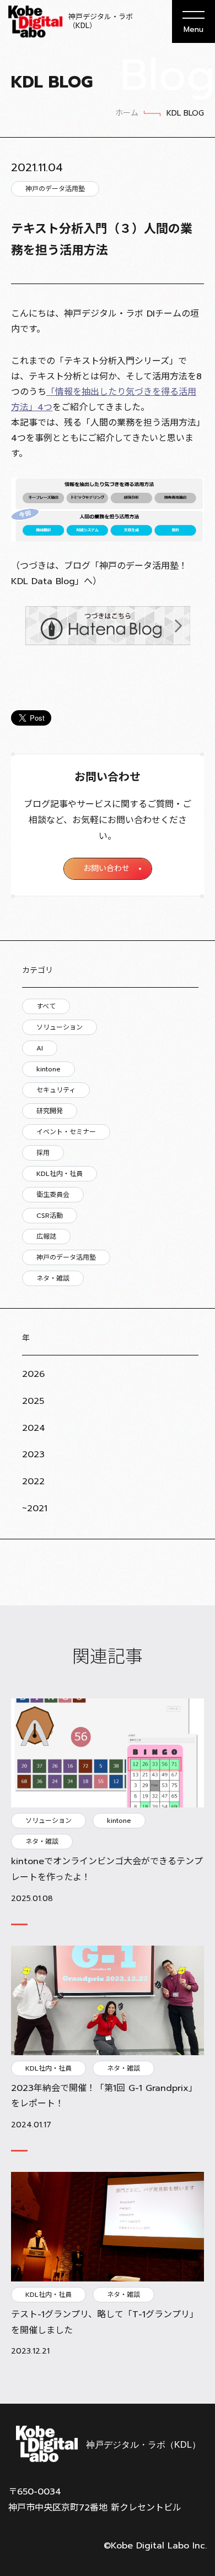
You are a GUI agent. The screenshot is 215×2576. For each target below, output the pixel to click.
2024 (34, 1428)
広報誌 (46, 1237)
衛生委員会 (53, 1195)
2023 (33, 1455)
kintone (49, 1069)
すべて (46, 1006)
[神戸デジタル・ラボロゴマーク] (108, 2444)
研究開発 (50, 1111)
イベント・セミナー (66, 1132)
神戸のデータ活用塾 (66, 1257)
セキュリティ (56, 1090)
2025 (33, 1401)
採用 (43, 1153)
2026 (33, 1374)
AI (40, 1048)
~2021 (35, 1508)
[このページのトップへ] (193, 2377)
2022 (33, 1482)
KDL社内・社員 (60, 1174)
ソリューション (60, 1027)
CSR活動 (50, 1216)
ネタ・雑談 (53, 1278)
